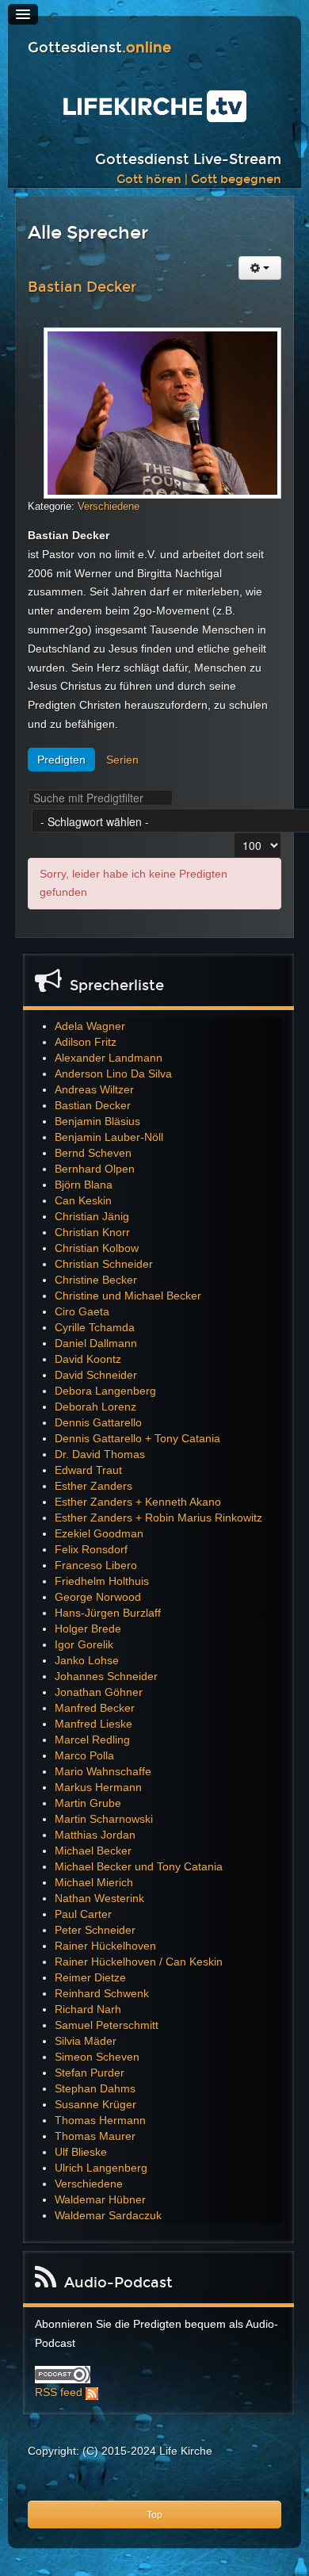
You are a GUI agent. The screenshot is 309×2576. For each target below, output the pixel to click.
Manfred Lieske (93, 1724)
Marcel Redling (92, 1740)
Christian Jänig (92, 1216)
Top (154, 2515)
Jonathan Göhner (99, 1692)
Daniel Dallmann (96, 1343)
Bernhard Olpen (95, 1169)
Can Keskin (83, 1200)
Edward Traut (88, 1470)
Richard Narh (88, 2009)
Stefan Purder (90, 2073)
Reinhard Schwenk (102, 1993)
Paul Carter (83, 1914)
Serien (122, 760)
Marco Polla (84, 1755)
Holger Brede (88, 1629)
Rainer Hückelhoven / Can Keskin (139, 1962)
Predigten (61, 760)
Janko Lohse (87, 1660)
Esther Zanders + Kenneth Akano (138, 1502)
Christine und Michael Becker (128, 1296)
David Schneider (96, 1375)
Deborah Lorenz (95, 1407)
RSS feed (59, 2392)
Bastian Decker (82, 287)
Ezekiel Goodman (99, 1533)
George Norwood (98, 1597)
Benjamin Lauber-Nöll (109, 1137)
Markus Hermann (98, 1787)
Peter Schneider (95, 1930)
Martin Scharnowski (104, 1819)
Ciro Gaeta (82, 1311)
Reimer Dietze (90, 1977)
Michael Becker (93, 1851)
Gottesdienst (99, 48)
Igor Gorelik (84, 1644)
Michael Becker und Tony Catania (139, 1866)
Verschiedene (109, 506)
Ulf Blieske (81, 2152)
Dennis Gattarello (98, 1422)
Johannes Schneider (106, 1676)
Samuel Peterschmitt (107, 2025)
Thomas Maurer (95, 2136)
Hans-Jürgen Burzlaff (108, 1613)
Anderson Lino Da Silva (113, 1074)
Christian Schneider (104, 1264)
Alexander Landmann (109, 1058)
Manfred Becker (95, 1708)
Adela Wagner (90, 1026)
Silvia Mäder (86, 2041)
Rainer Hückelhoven (105, 1946)
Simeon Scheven (97, 2057)
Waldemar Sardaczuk (108, 2215)
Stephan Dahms (95, 2088)
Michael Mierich (94, 1882)
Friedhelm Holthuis (102, 1581)
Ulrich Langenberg (101, 2168)
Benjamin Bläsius (97, 1121)
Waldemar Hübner (100, 2199)
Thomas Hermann (100, 2120)
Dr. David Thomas (100, 1454)
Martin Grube (88, 1803)
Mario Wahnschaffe (103, 1771)
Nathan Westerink (99, 1898)
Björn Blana (84, 1185)
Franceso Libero (96, 1565)
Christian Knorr (92, 1232)
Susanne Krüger (95, 2104)
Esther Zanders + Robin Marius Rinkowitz (158, 1518)
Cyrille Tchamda (95, 1327)
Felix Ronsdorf (91, 1549)
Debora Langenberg (105, 1391)
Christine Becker (96, 1280)
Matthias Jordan (95, 1835)
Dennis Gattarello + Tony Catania (137, 1438)
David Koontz (88, 1359)
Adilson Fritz (86, 1042)
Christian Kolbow (97, 1248)
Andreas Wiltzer (94, 1089)
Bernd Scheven (93, 1153)
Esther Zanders (93, 1486)
